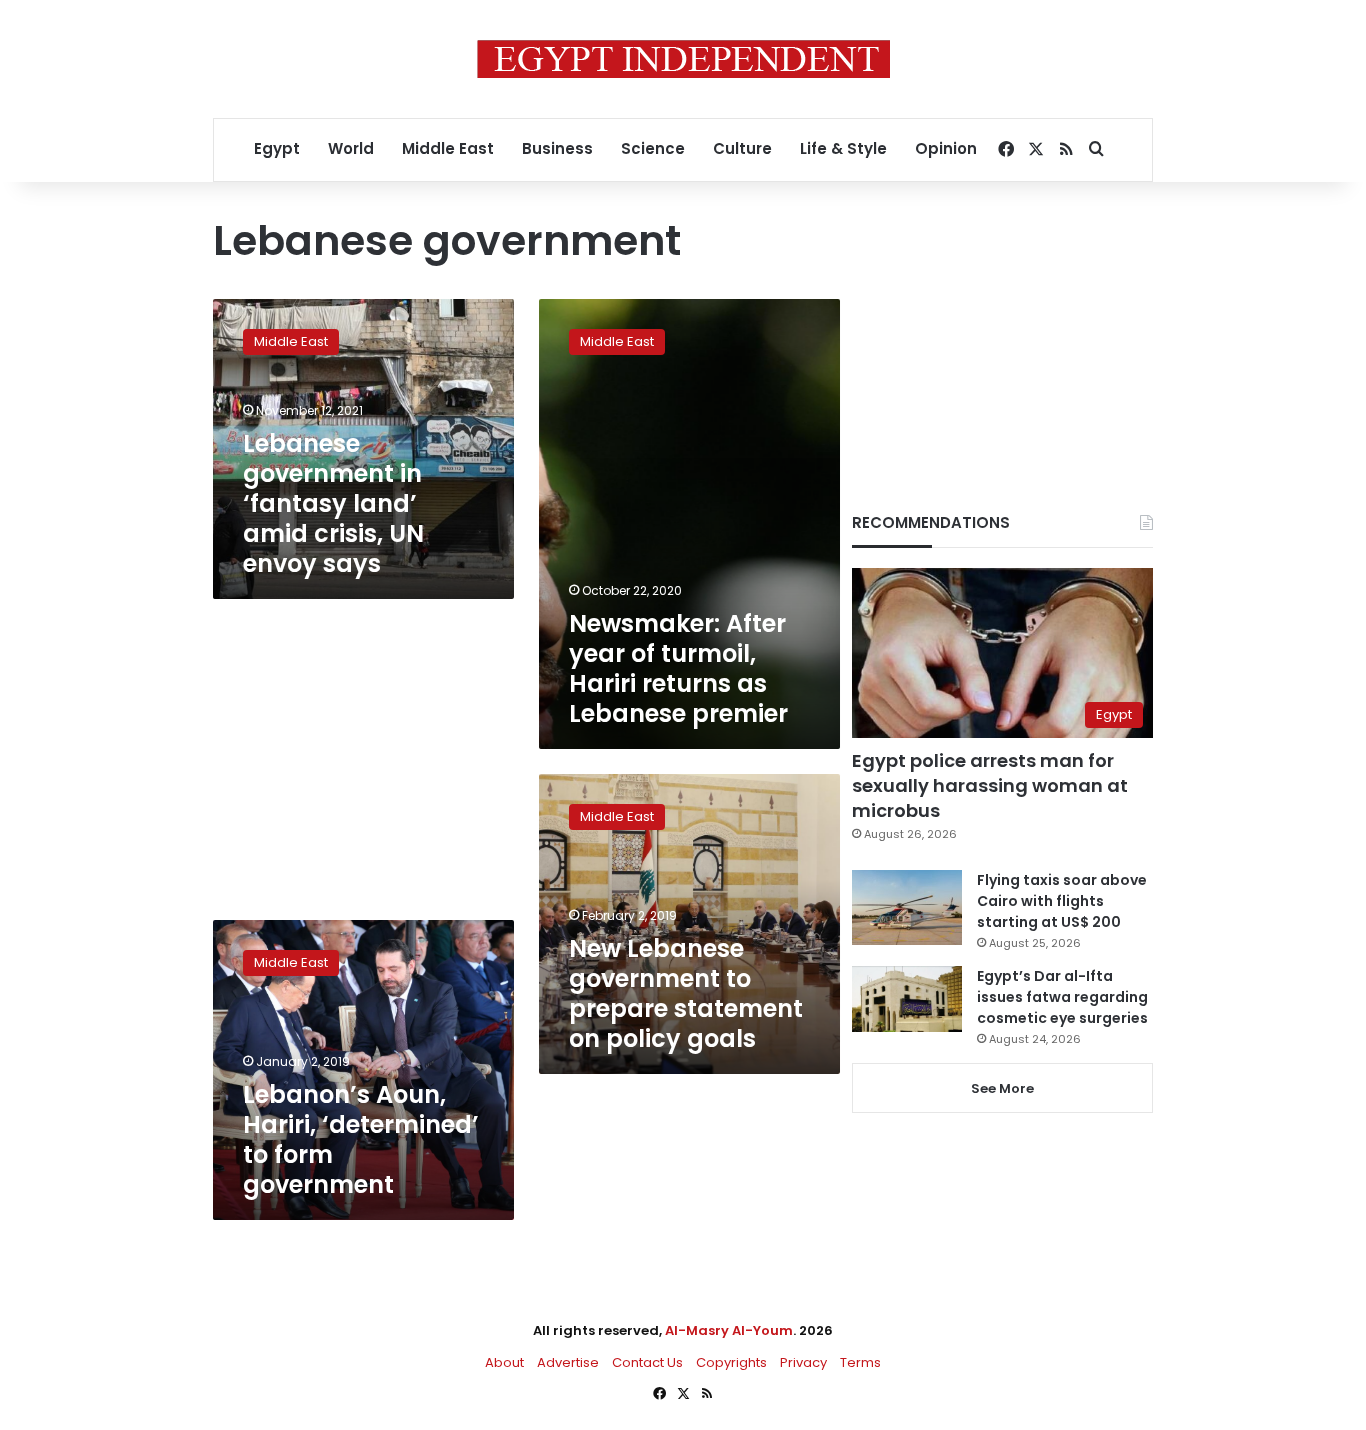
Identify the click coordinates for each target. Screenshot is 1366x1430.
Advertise (568, 1362)
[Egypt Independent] (683, 59)
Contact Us (647, 1362)
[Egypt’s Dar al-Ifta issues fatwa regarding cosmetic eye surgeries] (907, 999)
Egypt (277, 148)
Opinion (946, 148)
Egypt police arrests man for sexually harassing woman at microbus (990, 785)
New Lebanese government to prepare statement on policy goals (686, 993)
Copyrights (731, 1362)
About (504, 1362)
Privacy (803, 1362)
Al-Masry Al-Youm (729, 1330)
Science (653, 148)
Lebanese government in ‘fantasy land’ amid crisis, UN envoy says (333, 503)
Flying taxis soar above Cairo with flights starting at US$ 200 (1062, 901)
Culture (742, 148)
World (351, 148)
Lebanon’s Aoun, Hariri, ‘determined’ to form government (361, 1139)
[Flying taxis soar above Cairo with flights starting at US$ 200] (907, 907)
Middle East (448, 148)
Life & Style (843, 148)
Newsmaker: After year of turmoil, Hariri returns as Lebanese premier (678, 668)
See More (1002, 1088)
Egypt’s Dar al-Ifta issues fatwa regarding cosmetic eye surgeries (1062, 997)
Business (557, 148)
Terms (860, 1362)
